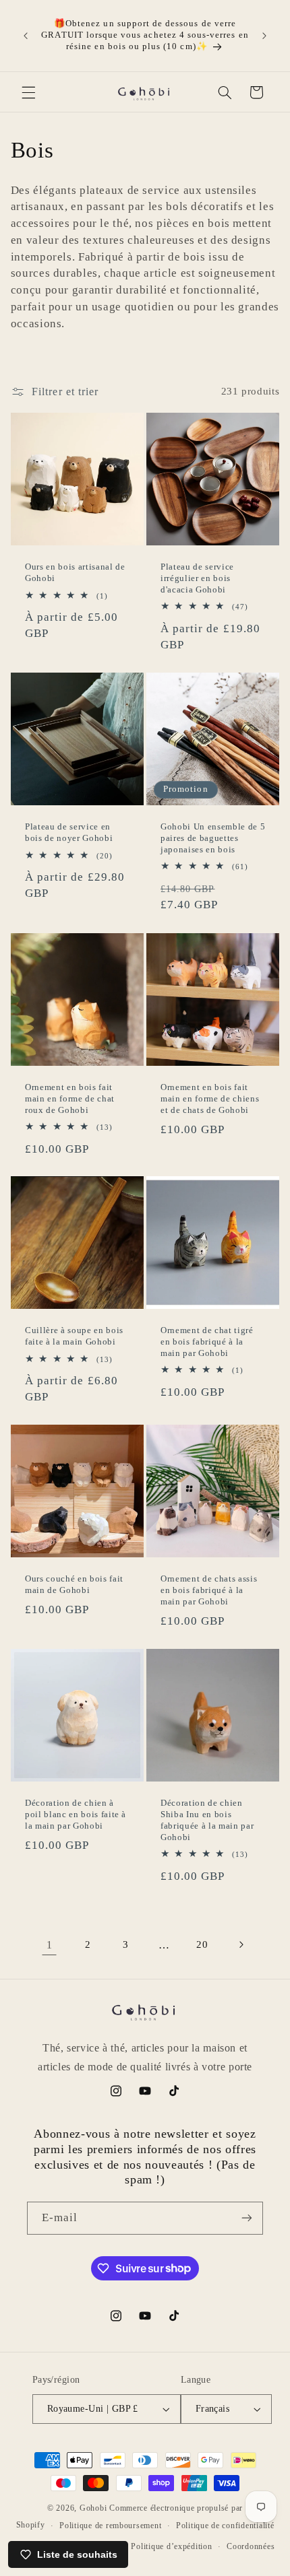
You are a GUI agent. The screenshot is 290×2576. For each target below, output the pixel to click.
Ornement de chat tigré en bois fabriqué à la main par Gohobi (207, 1342)
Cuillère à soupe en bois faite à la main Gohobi (74, 1336)
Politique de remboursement (110, 2526)
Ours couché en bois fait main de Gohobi (74, 1585)
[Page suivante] (241, 1944)
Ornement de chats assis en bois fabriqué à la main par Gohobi (209, 1591)
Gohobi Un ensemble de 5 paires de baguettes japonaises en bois (213, 839)
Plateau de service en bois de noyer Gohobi (69, 833)
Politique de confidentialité (225, 2526)
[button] (28, 92)
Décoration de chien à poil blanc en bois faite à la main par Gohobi (76, 1814)
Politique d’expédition (171, 2546)
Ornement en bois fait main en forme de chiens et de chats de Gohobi (210, 1098)
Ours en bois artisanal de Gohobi (75, 572)
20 (202, 1944)
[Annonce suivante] (264, 36)
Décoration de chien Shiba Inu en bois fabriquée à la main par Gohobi (207, 1820)
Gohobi (93, 2508)
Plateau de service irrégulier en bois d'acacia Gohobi (197, 578)
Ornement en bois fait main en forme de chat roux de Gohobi (70, 1098)
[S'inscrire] (247, 2218)
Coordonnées (251, 2546)
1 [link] (50, 1945)
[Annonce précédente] (26, 36)
